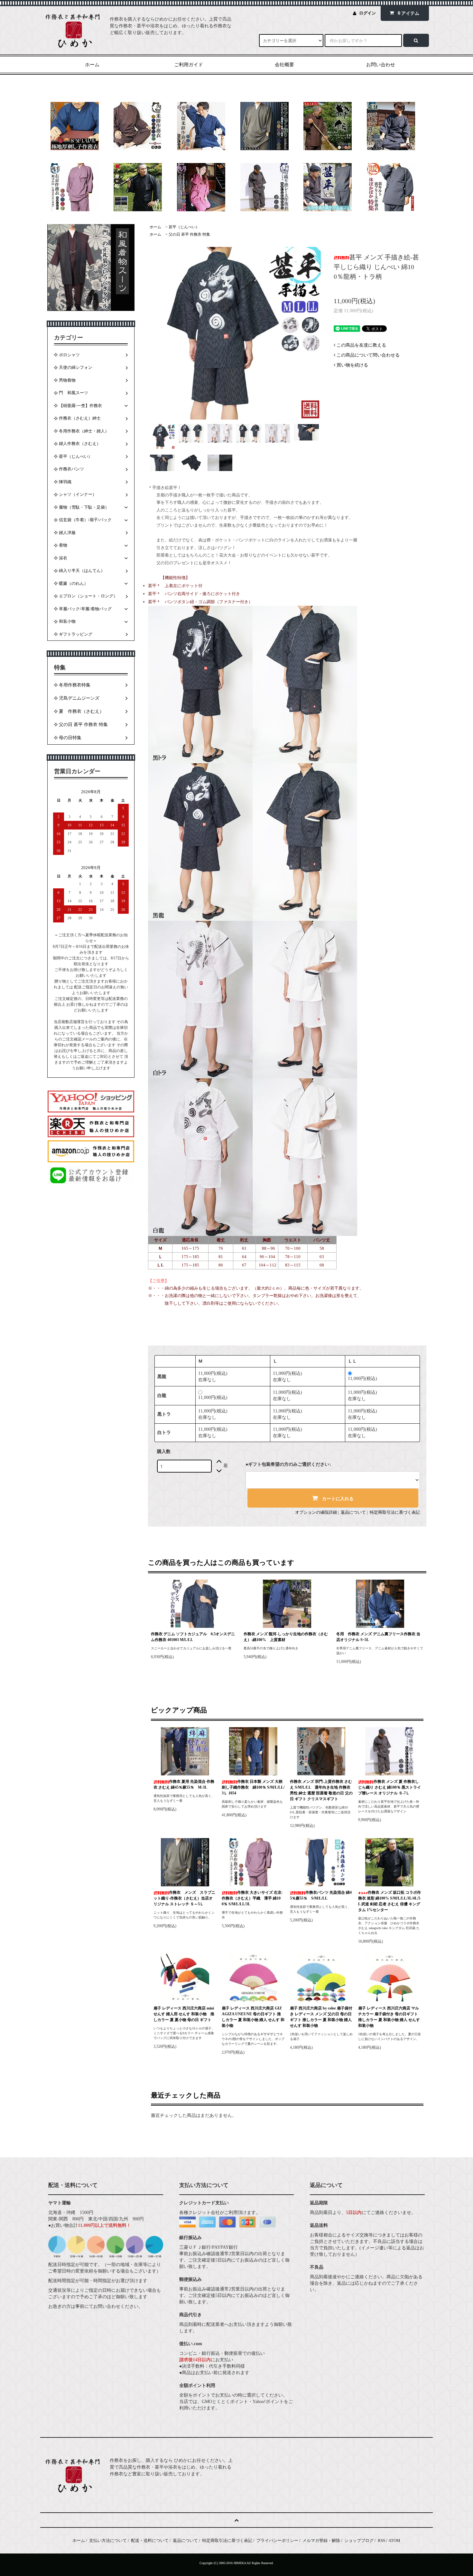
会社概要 (284, 65)
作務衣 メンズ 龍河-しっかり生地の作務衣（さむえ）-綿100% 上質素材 (286, 1637)
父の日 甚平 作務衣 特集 (189, 234)
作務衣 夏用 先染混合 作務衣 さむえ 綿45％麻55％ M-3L (184, 1784)
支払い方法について (108, 2540)
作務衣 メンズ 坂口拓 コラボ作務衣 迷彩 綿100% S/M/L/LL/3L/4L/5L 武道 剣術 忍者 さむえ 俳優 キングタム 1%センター (390, 1901)
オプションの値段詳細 (316, 1512)
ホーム (92, 65)
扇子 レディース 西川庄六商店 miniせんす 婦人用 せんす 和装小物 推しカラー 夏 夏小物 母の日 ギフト (184, 2014)
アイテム (408, 13)
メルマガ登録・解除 (321, 2540)
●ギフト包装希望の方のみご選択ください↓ (288, 1464)
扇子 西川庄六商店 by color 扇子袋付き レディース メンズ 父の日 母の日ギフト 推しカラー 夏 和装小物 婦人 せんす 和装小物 (321, 2017)
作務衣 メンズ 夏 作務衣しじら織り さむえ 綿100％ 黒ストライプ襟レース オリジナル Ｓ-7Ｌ (390, 1787)
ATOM (394, 2540)
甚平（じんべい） (184, 227)
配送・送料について (150, 2540)
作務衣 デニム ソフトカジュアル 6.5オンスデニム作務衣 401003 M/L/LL (193, 1637)
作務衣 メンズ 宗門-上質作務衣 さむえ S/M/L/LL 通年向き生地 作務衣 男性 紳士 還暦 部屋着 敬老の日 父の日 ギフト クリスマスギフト (321, 1790)
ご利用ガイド (189, 65)
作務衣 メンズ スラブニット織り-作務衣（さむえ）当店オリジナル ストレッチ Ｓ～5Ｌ (184, 1898)
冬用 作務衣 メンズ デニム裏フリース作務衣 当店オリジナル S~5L (378, 1637)
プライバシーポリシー (277, 2540)
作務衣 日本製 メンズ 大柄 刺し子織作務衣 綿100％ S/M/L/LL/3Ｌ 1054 (253, 1787)
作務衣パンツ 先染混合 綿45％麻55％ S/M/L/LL (321, 1895)
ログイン (367, 13)
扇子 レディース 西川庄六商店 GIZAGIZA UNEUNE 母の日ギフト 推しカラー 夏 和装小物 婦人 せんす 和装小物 (253, 2017)
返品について (353, 1512)
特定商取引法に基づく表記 (395, 1512)
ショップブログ (359, 2540)
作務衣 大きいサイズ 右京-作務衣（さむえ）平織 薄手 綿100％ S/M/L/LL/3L (252, 1898)
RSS (381, 2540)
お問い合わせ (381, 65)
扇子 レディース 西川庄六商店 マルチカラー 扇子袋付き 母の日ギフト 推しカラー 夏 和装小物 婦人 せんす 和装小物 (389, 2017)
